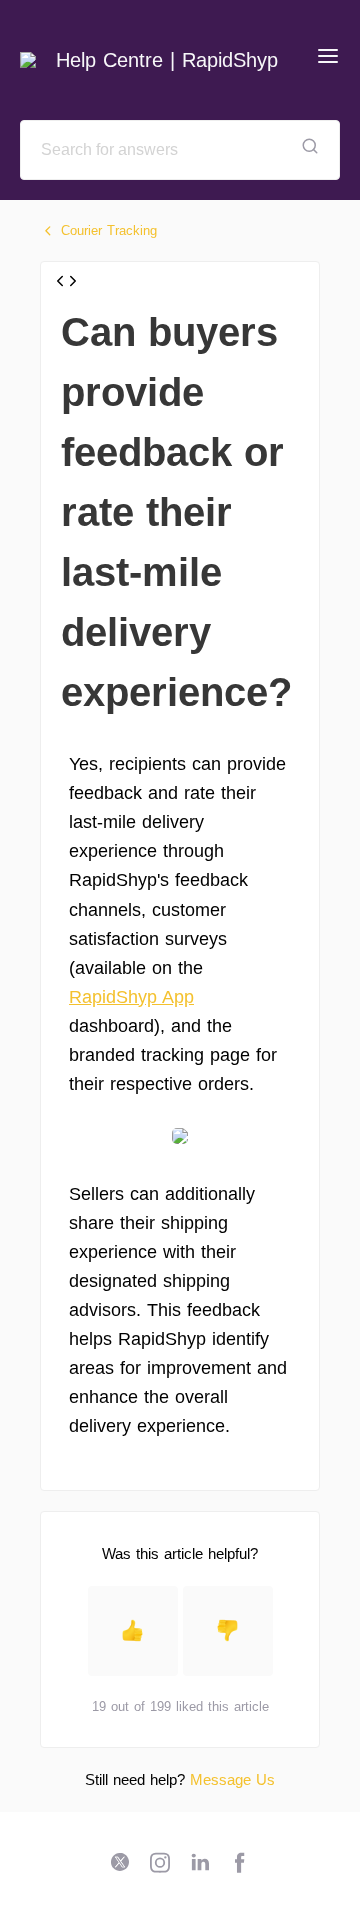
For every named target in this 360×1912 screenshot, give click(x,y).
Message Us (232, 1779)
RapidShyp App (131, 997)
